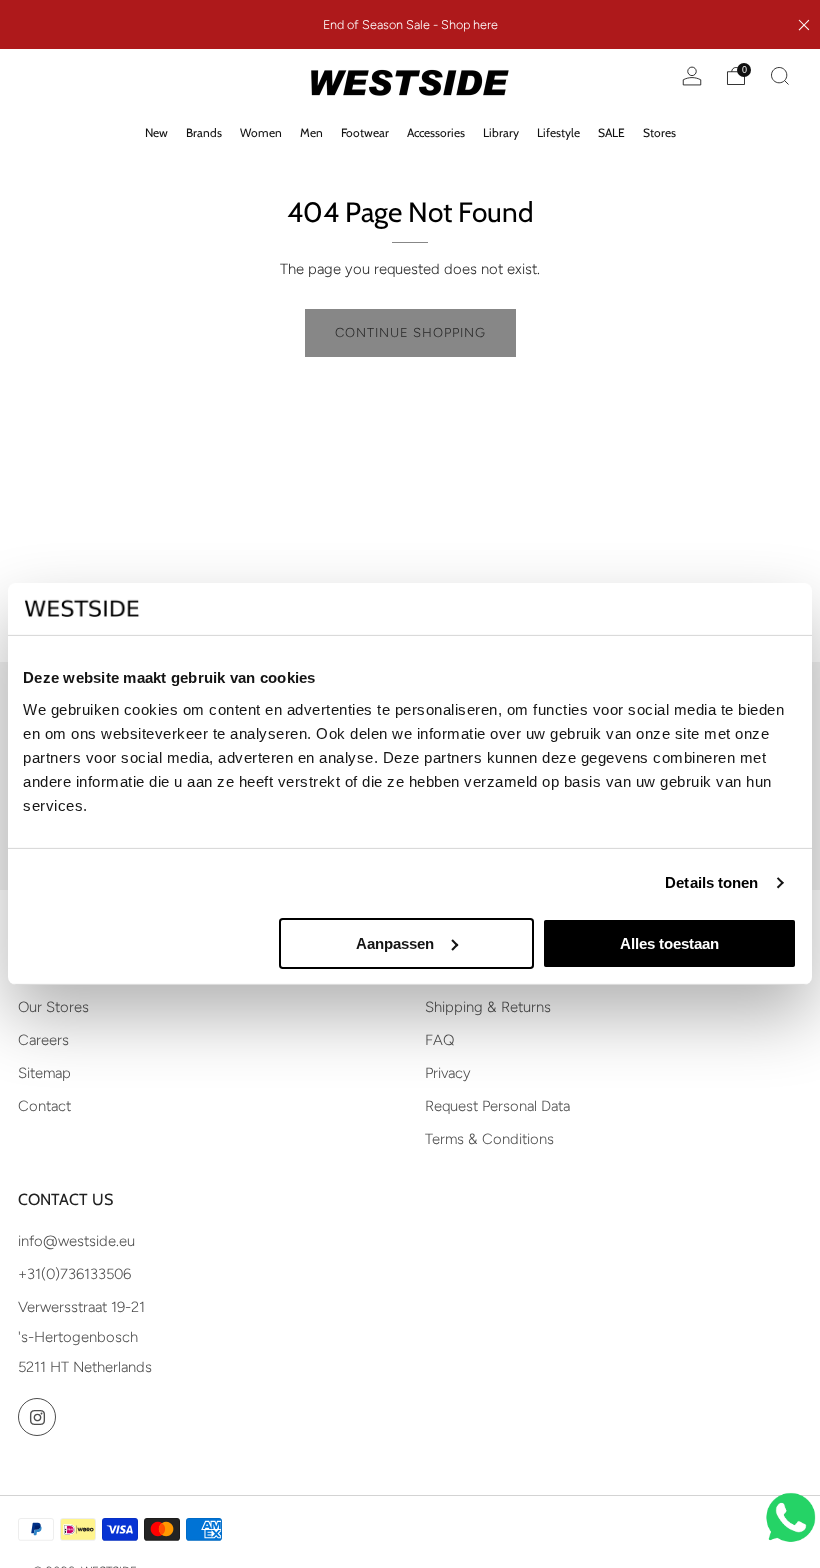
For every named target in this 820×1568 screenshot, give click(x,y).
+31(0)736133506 (74, 1274)
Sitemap (44, 1073)
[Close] (804, 25)
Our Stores (53, 1007)
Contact (44, 1106)
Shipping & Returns (488, 1007)
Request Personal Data (497, 1106)
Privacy (448, 1073)
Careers (43, 1040)
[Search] (780, 76)
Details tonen (711, 882)
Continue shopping (410, 332)
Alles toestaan (669, 943)
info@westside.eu (76, 1241)
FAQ (439, 1040)
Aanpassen (395, 943)
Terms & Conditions (489, 1139)
